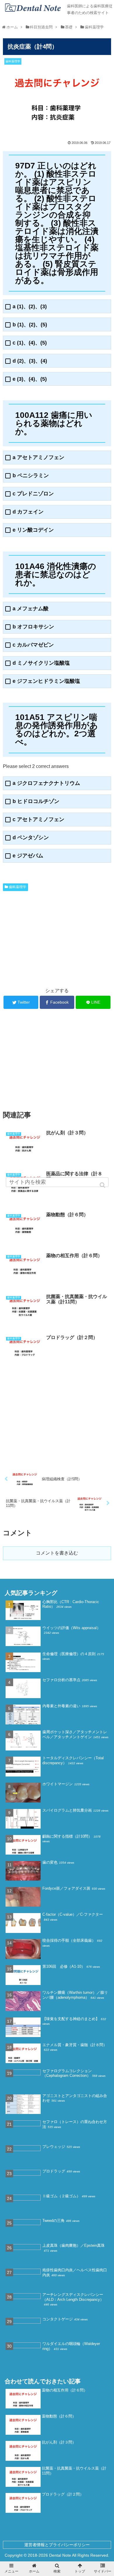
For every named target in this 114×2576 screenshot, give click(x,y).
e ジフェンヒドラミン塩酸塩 (46, 681)
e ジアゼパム (28, 856)
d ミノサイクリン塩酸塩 (41, 663)
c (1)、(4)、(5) (30, 343)
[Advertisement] (57, 937)
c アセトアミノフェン (38, 820)
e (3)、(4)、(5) (30, 379)
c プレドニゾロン (33, 494)
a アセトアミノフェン (38, 458)
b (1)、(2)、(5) (30, 325)
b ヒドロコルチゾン (36, 801)
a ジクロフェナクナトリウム (46, 783)
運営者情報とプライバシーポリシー (57, 2545)
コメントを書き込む (57, 1553)
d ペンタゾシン (31, 838)
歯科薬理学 (18, 887)
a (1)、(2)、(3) (30, 307)
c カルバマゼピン (33, 645)
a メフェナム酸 (31, 609)
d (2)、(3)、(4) (30, 361)
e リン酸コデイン (33, 530)
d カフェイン (28, 512)
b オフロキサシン (33, 627)
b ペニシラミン (31, 476)
